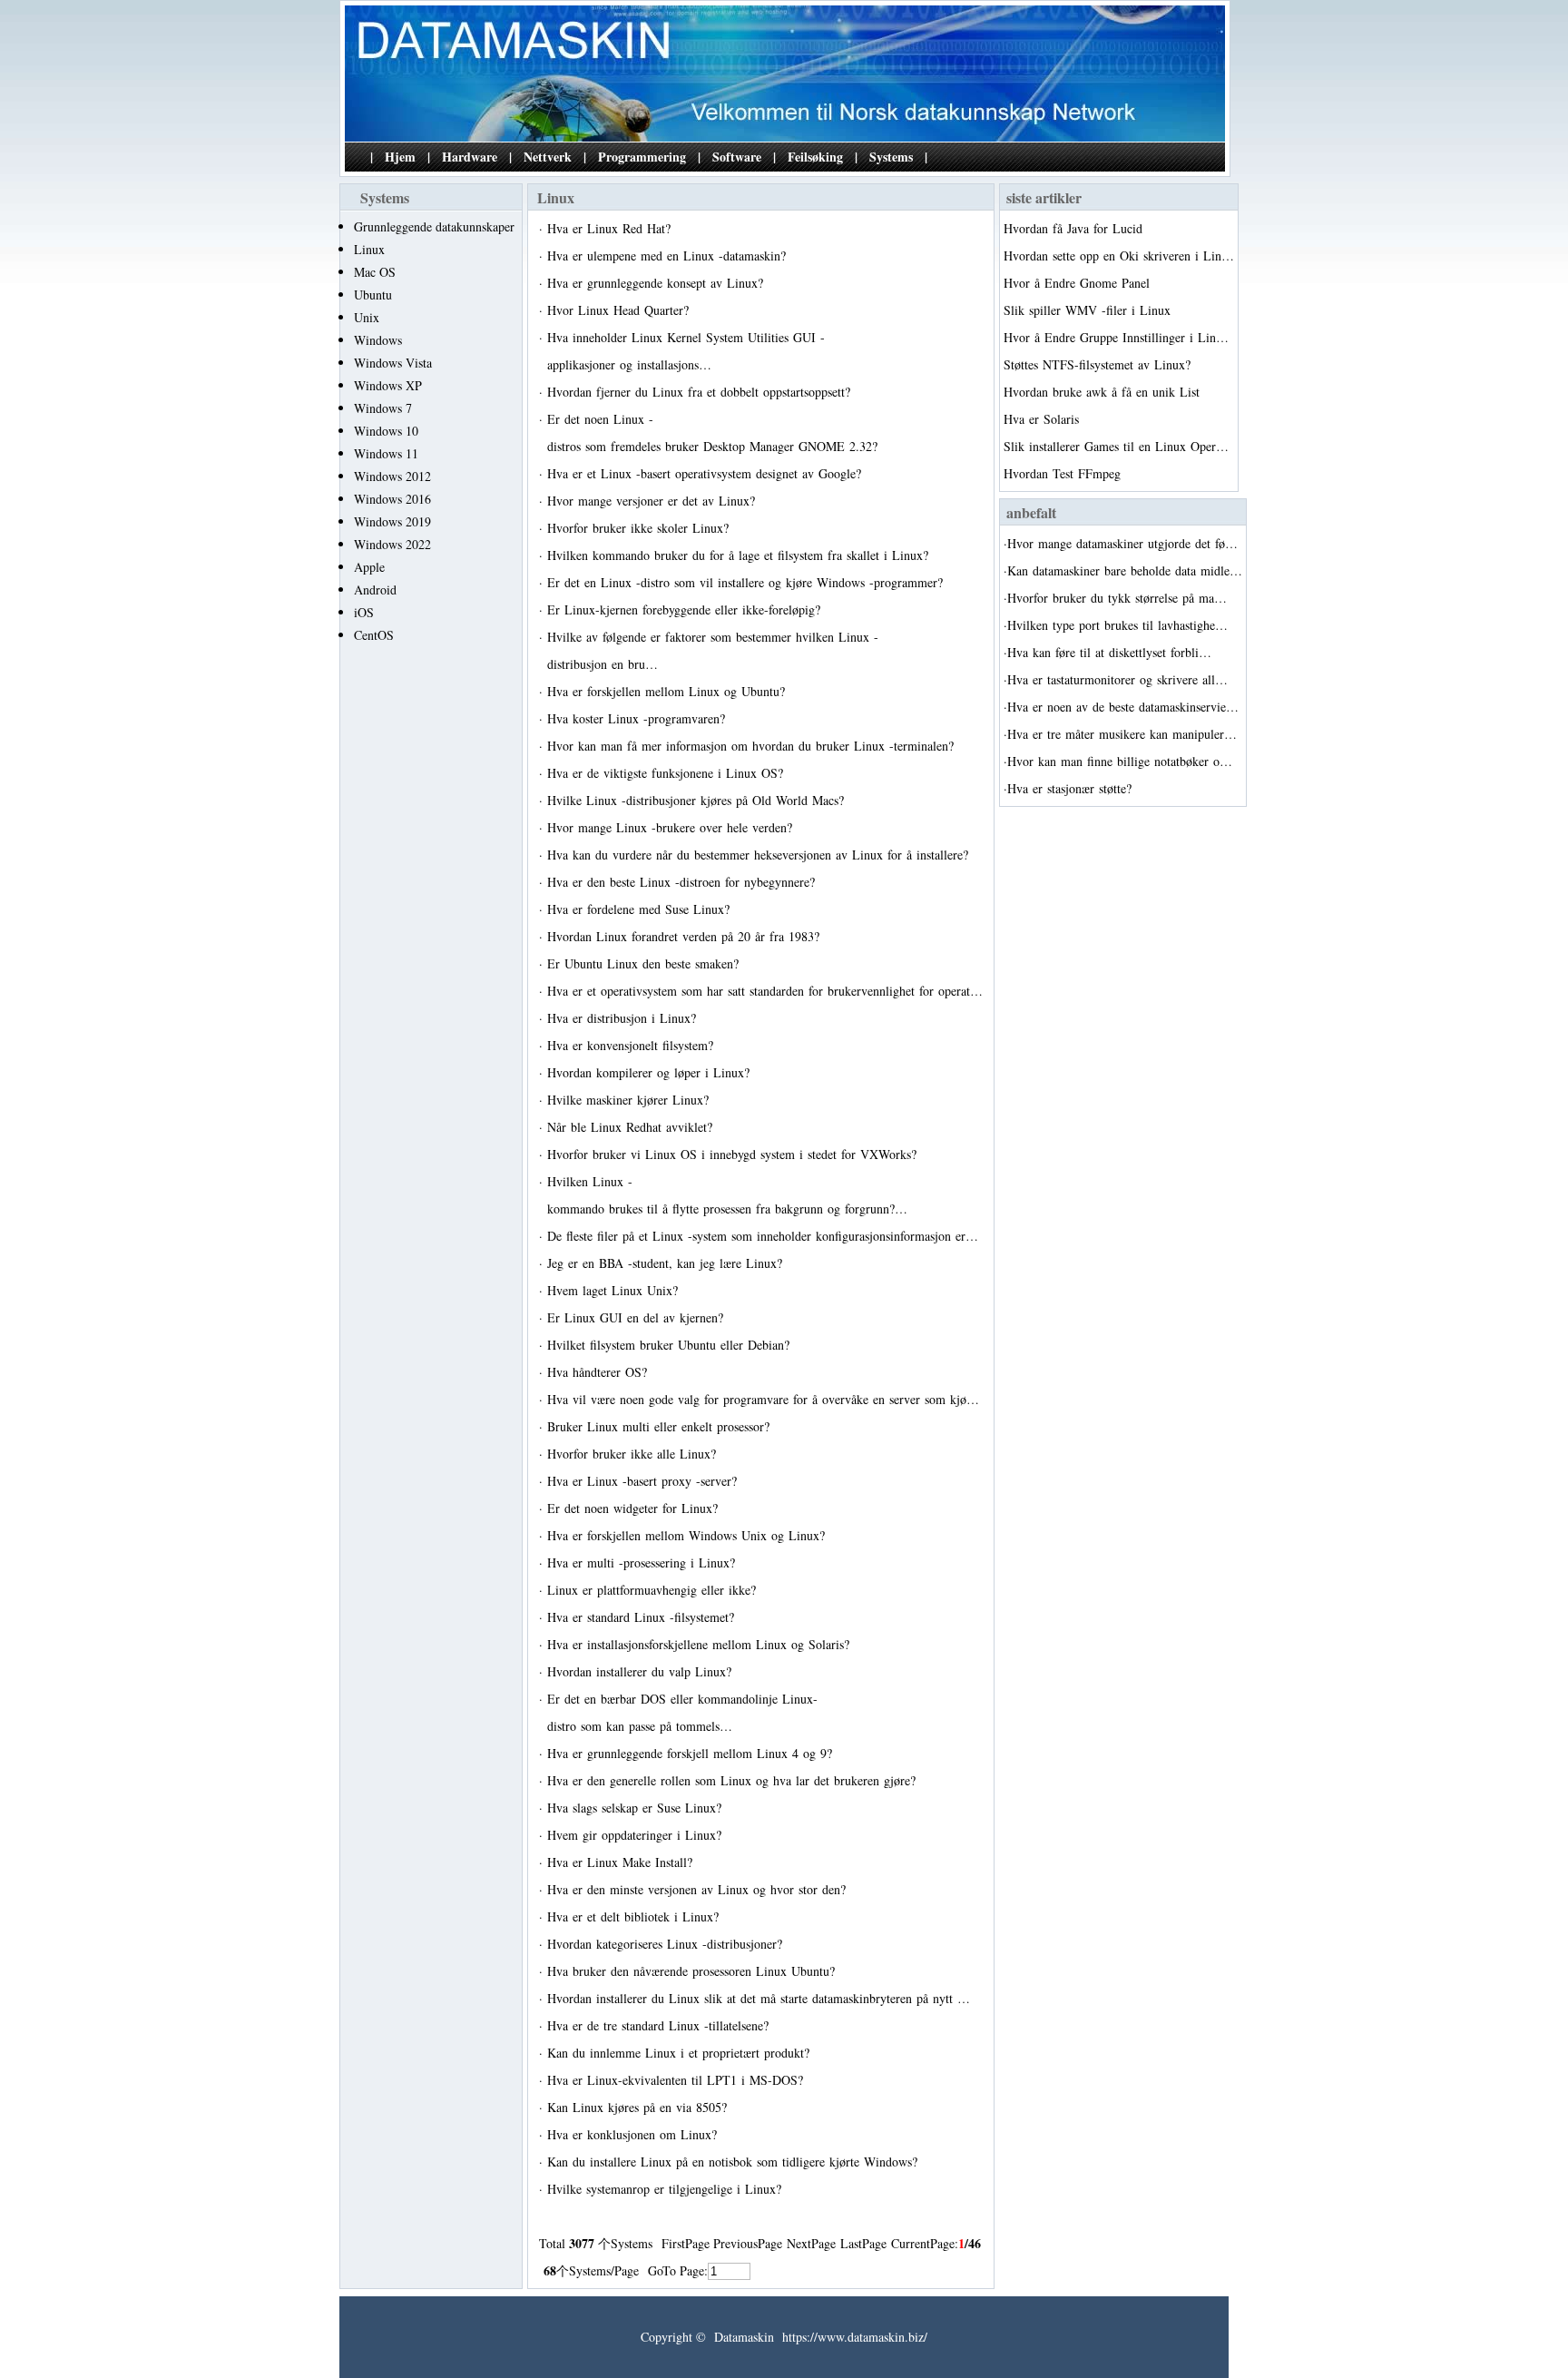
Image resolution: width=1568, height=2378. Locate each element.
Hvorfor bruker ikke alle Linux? (634, 1454)
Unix (367, 317)
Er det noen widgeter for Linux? (635, 1508)
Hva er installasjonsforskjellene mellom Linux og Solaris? (701, 1644)
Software (737, 157)
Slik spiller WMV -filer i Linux (1089, 310)
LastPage (863, 2243)
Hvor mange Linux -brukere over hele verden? (672, 827)
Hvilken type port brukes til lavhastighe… (1117, 625)
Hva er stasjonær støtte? (1072, 788)
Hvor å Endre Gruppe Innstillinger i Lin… (1116, 337)
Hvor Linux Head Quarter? (620, 310)
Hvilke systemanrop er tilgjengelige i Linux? (666, 2189)
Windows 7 (383, 408)
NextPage (811, 2243)
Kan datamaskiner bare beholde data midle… (1125, 570)
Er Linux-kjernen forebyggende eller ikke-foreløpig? (686, 609)
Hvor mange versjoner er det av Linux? (653, 501)
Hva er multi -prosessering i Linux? (643, 1562)
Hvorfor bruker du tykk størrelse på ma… (1117, 598)
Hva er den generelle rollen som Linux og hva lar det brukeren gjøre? (734, 1780)
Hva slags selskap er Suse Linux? (637, 1808)
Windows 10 (386, 431)
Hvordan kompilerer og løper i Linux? (651, 1072)
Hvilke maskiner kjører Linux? (630, 1100)
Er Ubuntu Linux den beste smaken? (645, 963)
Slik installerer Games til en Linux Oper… (1116, 446)
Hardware (470, 157)
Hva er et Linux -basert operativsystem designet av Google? (706, 473)
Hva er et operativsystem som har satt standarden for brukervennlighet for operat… (765, 991)
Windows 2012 (392, 476)
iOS (364, 612)
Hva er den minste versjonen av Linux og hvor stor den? (699, 1889)
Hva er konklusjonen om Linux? (634, 2134)
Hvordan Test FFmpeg (1064, 473)
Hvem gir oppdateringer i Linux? (637, 1835)
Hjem (400, 157)
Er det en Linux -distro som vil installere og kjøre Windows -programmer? (747, 582)
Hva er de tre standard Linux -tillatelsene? (660, 2025)
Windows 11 (386, 453)
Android (375, 590)
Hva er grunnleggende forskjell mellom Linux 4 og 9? (692, 1753)
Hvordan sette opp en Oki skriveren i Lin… (1119, 255)
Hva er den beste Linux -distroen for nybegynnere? (683, 882)
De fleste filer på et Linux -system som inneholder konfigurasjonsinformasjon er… (763, 1236)
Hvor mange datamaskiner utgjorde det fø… (1122, 543)
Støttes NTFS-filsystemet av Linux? (1099, 364)
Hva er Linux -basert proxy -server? (644, 1481)
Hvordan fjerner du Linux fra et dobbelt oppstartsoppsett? (701, 392)
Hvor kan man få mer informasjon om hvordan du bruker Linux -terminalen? (753, 746)
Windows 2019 (392, 521)
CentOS (374, 635)
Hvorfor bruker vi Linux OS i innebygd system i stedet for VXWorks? (734, 1154)
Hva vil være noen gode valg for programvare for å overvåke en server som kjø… (763, 1399)
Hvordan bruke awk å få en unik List (1104, 392)
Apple (369, 567)
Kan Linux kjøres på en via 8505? (639, 2107)
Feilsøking (815, 157)
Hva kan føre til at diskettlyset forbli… (1109, 652)
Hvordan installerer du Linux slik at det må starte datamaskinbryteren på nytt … (759, 1998)
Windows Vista (393, 363)
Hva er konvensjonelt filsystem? (632, 1045)
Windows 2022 (392, 544)
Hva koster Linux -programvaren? (638, 718)
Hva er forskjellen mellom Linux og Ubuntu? (668, 691)
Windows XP (388, 385)
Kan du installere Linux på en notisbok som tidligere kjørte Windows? (735, 2162)
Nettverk (548, 157)
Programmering (642, 157)
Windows (378, 340)
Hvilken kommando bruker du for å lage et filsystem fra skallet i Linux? (740, 555)
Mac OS (375, 272)
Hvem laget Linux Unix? (615, 1290)
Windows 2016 (392, 499)
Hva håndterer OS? (599, 1372)
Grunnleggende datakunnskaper (434, 226)
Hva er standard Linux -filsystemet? (643, 1617)
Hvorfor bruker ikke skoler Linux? (640, 528)
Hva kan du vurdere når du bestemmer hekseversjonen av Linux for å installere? (760, 855)
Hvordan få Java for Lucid (1075, 228)
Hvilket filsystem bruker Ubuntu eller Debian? (671, 1345)
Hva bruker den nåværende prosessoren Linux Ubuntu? (693, 1971)
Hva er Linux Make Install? (622, 1862)
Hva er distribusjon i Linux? (624, 1018)
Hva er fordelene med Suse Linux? (641, 909)
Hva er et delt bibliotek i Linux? (635, 1916)
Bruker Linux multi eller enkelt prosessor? (661, 1426)
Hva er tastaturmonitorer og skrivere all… (1117, 679)
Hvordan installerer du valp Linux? (642, 1671)
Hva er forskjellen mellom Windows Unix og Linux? (688, 1535)
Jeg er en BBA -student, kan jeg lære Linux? (667, 1263)
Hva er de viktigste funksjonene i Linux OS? (667, 773)
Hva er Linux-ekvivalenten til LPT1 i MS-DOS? (677, 2080)
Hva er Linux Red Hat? (611, 228)
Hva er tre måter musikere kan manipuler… (1122, 734)
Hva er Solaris (1044, 419)
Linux (369, 249)
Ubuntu (373, 295)
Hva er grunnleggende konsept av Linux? (657, 283)
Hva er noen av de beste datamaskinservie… (1123, 707)
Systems (891, 157)
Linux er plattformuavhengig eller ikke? (654, 1590)
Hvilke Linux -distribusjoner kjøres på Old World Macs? (698, 800)
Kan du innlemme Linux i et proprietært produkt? (681, 2053)
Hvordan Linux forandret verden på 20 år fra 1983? (686, 936)
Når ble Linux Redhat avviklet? (632, 1127)
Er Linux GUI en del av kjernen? (637, 1317)
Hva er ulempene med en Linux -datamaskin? (669, 255)
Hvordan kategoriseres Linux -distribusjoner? (667, 1944)
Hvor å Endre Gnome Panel (1079, 283)
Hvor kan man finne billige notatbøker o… (1120, 761)
